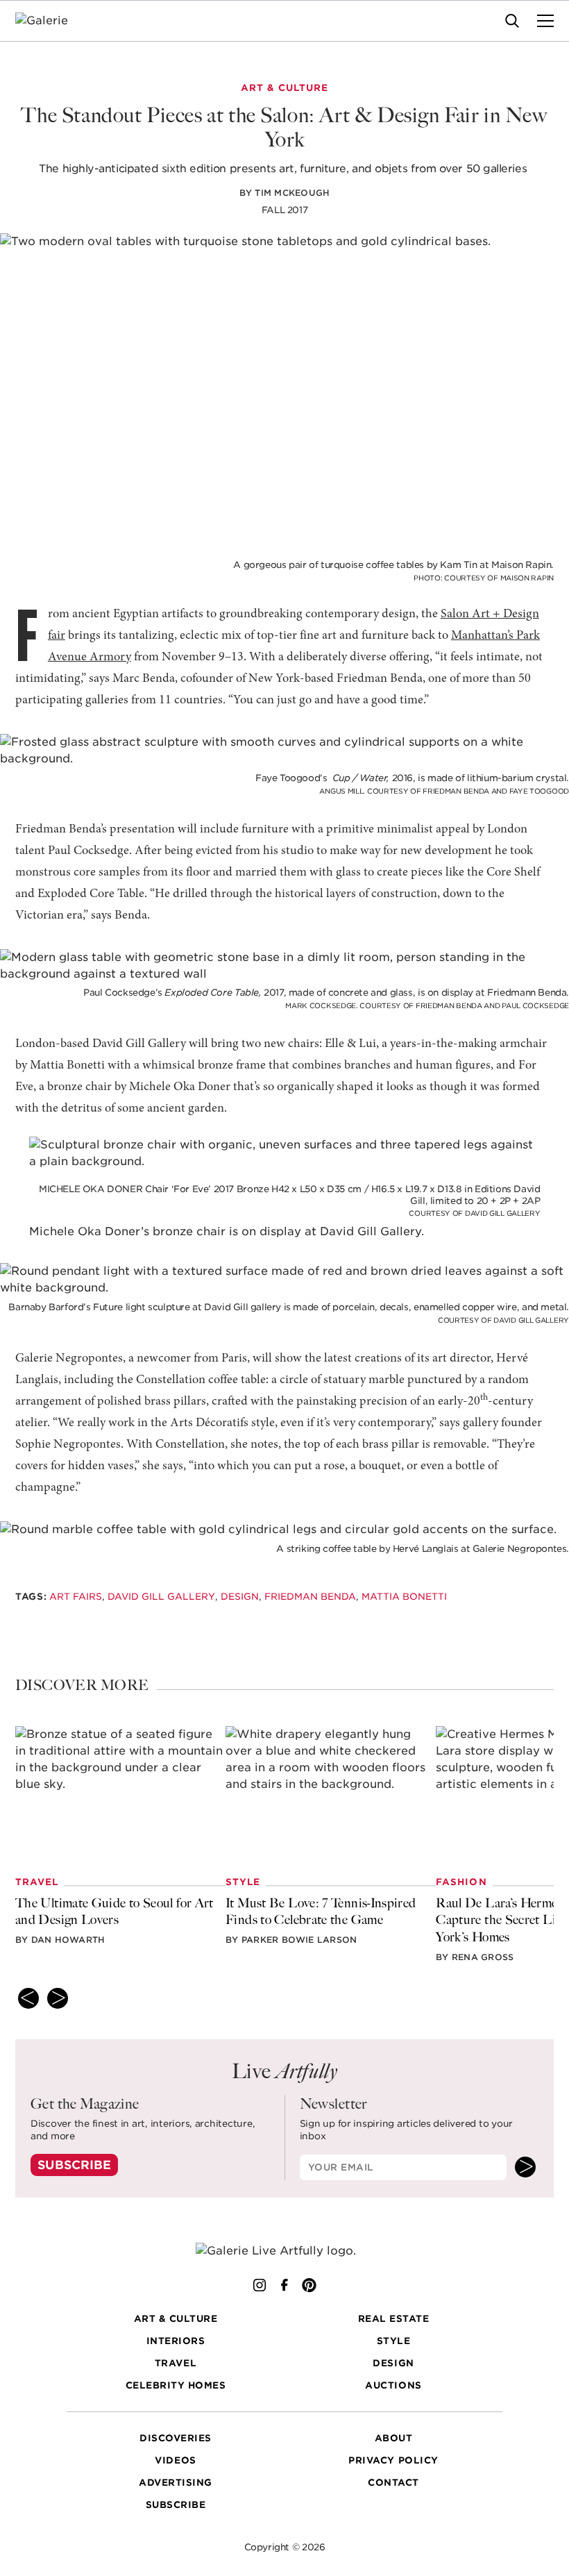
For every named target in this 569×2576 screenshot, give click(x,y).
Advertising (176, 2482)
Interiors (176, 2341)
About (394, 2438)
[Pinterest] (309, 2285)
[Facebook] (284, 2285)
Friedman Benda (310, 1596)
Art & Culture (176, 2318)
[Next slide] (58, 1998)
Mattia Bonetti (404, 1596)
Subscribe (74, 2165)
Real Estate (394, 2318)
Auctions (393, 2385)
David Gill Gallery (161, 1596)
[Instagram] (260, 2285)
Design (240, 1596)
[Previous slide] (28, 1998)
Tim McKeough (292, 193)
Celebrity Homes (176, 2385)
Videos (175, 2460)
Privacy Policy (393, 2460)
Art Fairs (76, 1596)
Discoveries (176, 2438)
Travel (176, 2363)
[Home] (50, 21)
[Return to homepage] (284, 2251)
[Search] (512, 21)
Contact (393, 2482)
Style (394, 2341)
